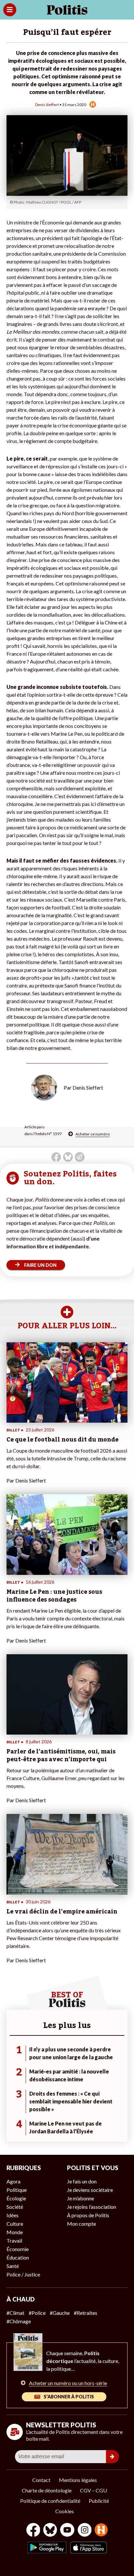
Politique (17, 2190)
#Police (37, 2313)
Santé (13, 2266)
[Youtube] (67, 2531)
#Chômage (19, 2321)
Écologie (16, 2198)
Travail (14, 2241)
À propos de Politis (88, 2215)
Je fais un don (82, 2181)
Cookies (65, 2511)
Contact (41, 2480)
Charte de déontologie (47, 2490)
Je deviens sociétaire (90, 2190)
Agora (13, 2181)
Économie (18, 2249)
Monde (15, 2232)
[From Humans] (101, 2531)
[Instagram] (85, 2531)
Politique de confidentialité (50, 2501)
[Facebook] (33, 2531)
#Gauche (60, 2313)
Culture (15, 2224)
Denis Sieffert (47, 105)
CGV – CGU (94, 2490)
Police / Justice (23, 2274)
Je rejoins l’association (92, 2207)
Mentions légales (78, 2480)
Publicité (99, 2501)
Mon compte (81, 2224)
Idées (13, 2215)
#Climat (15, 2313)
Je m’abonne (80, 2198)
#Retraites (86, 2313)
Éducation (18, 2257)
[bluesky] (50, 2531)
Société (15, 2207)
